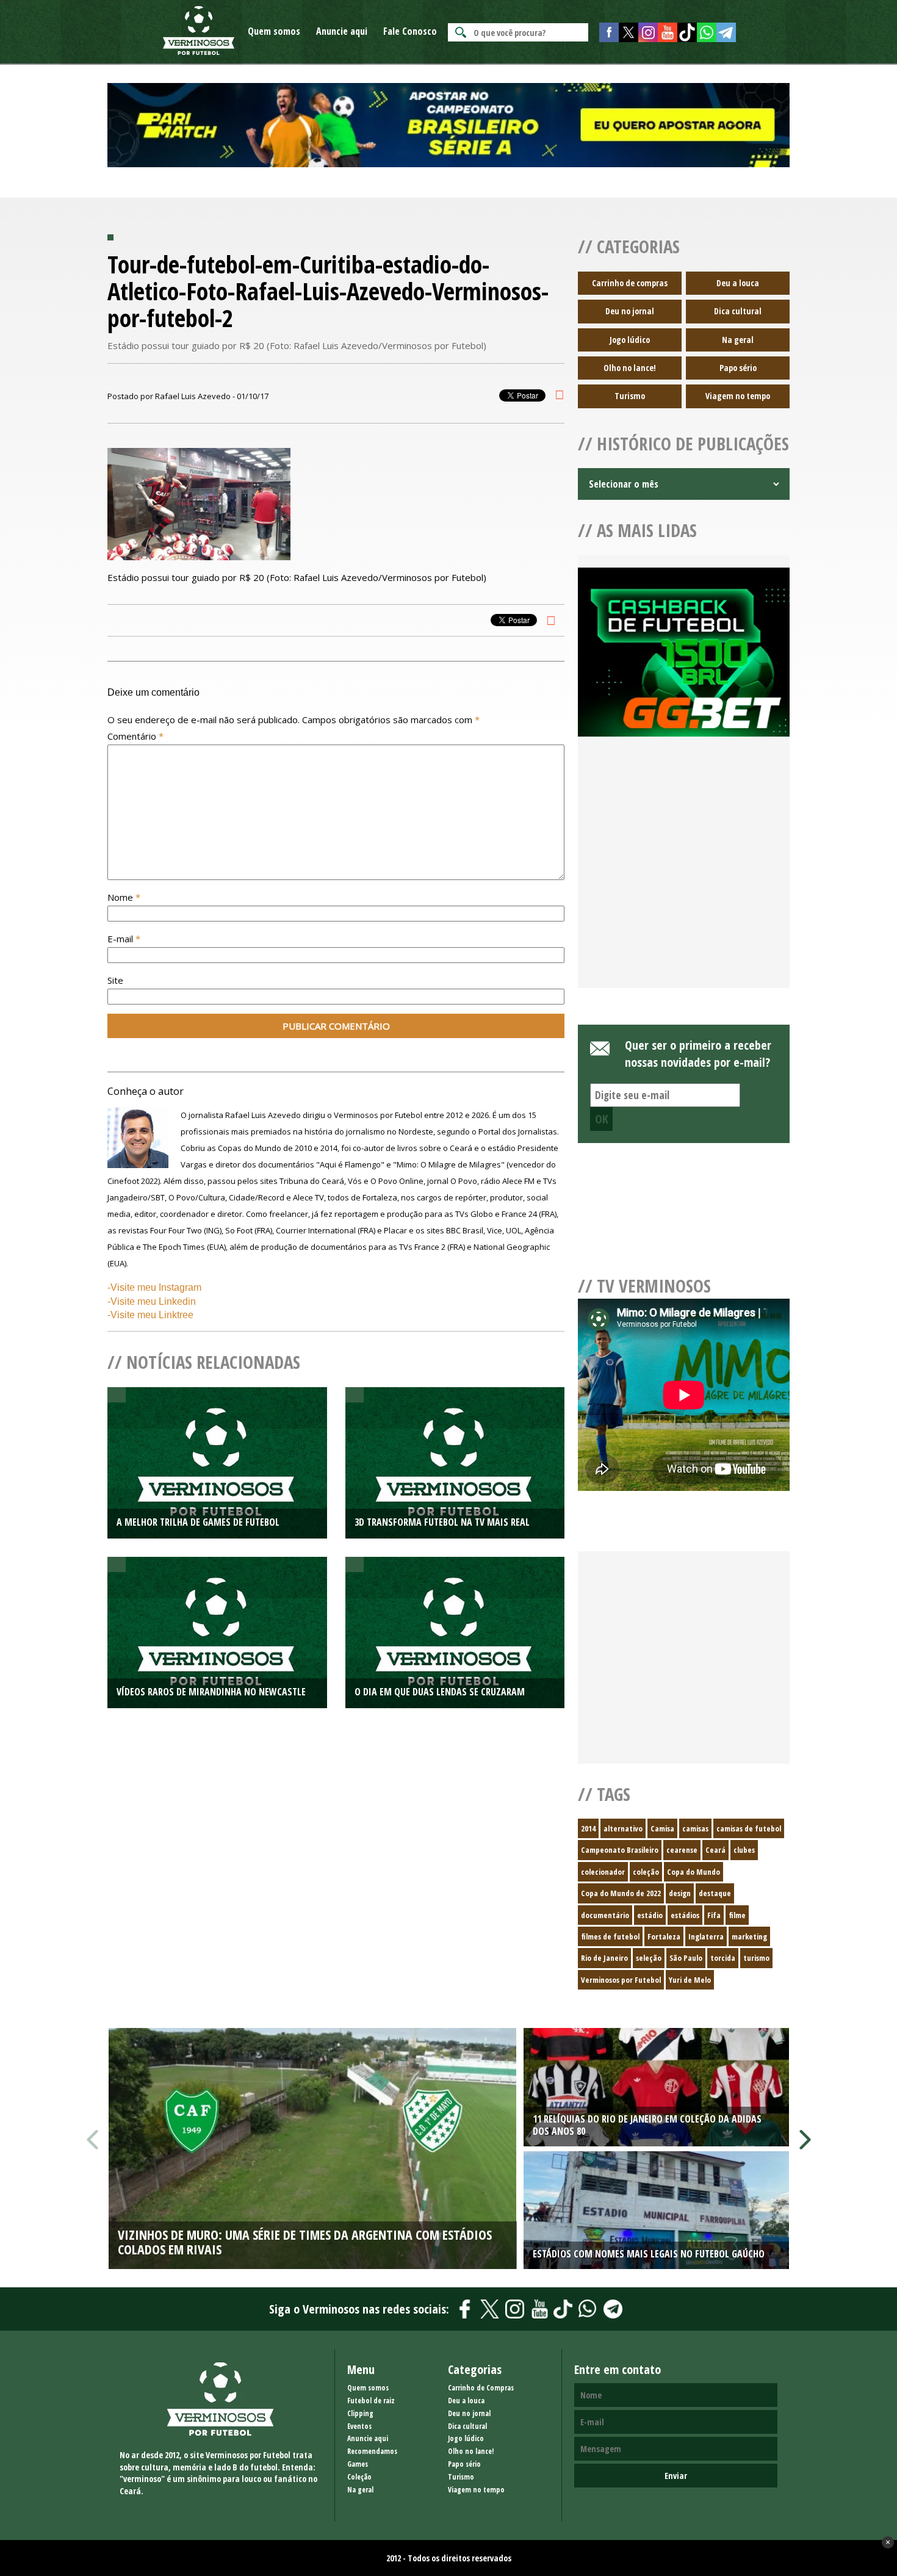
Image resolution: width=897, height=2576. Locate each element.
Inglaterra (706, 1936)
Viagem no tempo (738, 396)
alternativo (623, 1828)
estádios (685, 1915)
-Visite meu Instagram (154, 1287)
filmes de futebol (610, 1936)
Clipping (360, 2413)
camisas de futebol (749, 1828)
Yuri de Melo (690, 1980)
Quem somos (274, 31)
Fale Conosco (410, 31)
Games (358, 2464)
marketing (749, 1936)
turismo (756, 1958)
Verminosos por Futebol (621, 1980)
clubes (744, 1850)
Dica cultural (738, 311)
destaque (715, 1893)
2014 (588, 1828)
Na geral (738, 340)
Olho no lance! (630, 368)
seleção (649, 1958)
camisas (695, 1828)
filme (737, 1915)
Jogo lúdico (630, 340)
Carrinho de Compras (481, 2388)
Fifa (714, 1915)
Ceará (715, 1850)
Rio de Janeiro (604, 1958)
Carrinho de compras (630, 283)
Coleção (359, 2477)
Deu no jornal (630, 311)
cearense (682, 1850)
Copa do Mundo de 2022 (621, 1893)
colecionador (603, 1872)
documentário (605, 1915)
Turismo (630, 396)
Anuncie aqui (342, 31)
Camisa (662, 1828)
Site (115, 980)
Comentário (135, 736)
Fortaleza (664, 1936)
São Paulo (686, 1958)
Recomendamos (372, 2451)
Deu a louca (738, 283)
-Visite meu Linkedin (152, 1301)
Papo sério (738, 368)
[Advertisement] (684, 877)
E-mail (124, 939)
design (680, 1893)
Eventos (359, 2426)
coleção (646, 1872)
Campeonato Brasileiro (620, 1850)
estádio (650, 1915)
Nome (124, 897)
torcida (723, 1958)
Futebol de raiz (371, 2401)
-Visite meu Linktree (150, 1315)
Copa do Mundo (693, 1872)
